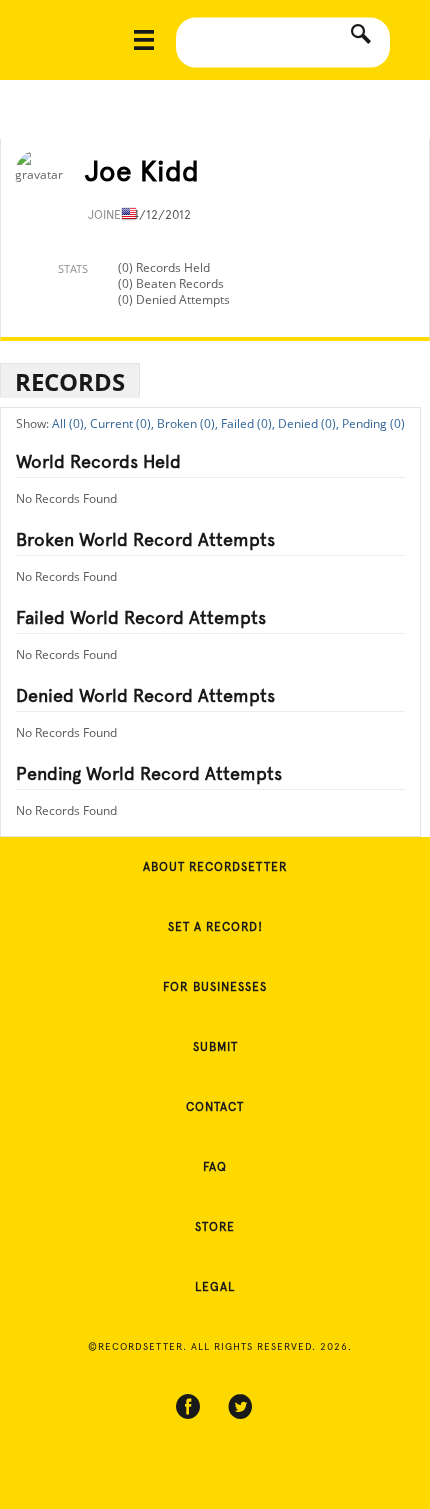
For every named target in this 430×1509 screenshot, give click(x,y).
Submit (215, 1047)
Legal (215, 1287)
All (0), (69, 423)
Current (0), (122, 423)
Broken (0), (187, 423)
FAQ (215, 1167)
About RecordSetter (215, 867)
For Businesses (215, 987)
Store (215, 1227)
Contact (215, 1107)
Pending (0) (373, 423)
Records (70, 381)
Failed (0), (248, 423)
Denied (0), (308, 423)
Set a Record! (215, 927)
